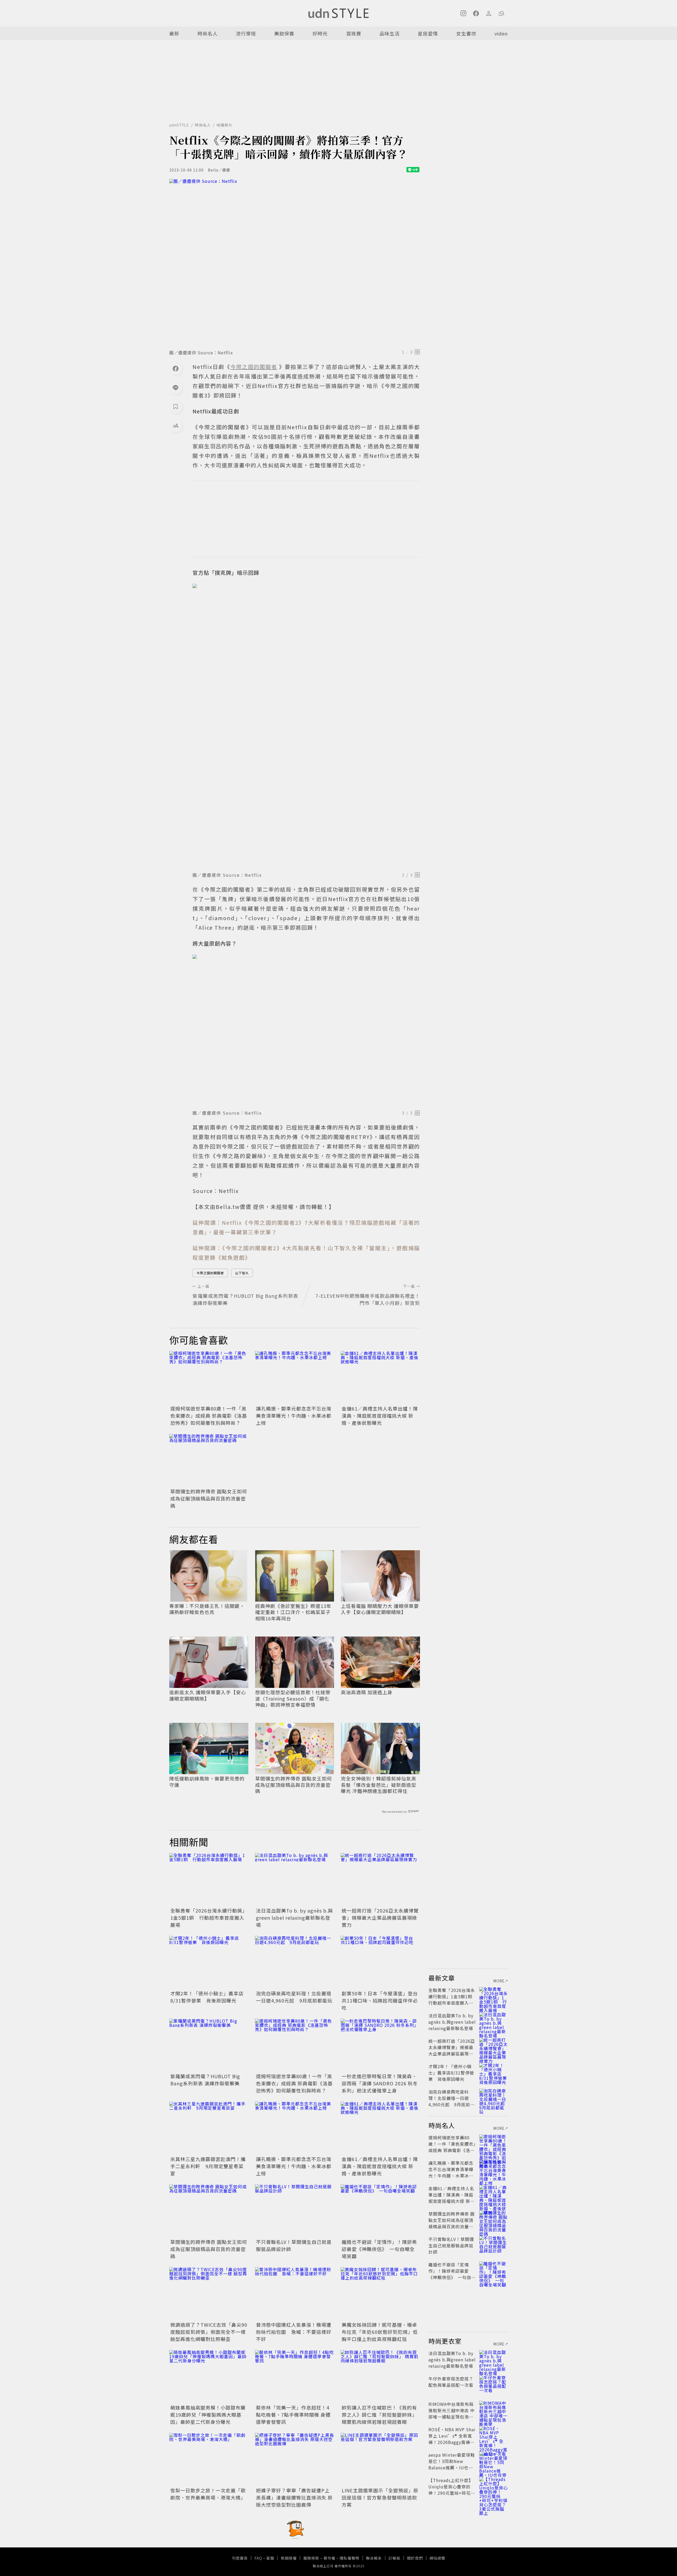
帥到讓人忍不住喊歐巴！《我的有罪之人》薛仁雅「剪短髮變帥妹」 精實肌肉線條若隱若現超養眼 (379, 2415)
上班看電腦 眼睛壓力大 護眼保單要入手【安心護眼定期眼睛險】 (380, 1609)
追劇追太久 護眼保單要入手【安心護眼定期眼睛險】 (208, 1695)
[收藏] (176, 406)
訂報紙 (394, 2558)
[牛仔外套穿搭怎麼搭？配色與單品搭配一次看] (493, 2385)
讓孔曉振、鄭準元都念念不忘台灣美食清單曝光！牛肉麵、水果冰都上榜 (294, 1416)
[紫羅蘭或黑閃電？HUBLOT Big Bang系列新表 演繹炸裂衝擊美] (209, 2045)
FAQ (258, 2558)
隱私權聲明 (349, 2558)
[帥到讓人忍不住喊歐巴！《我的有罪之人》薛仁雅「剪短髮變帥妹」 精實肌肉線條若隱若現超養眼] (380, 2376)
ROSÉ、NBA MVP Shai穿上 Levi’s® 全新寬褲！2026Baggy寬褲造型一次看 (452, 2439)
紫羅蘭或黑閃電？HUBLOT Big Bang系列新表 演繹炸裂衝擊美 (205, 2080)
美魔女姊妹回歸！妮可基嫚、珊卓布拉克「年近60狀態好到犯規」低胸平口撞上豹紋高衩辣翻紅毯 (380, 2332)
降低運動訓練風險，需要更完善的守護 (207, 1782)
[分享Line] (176, 387)
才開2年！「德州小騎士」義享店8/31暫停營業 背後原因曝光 (207, 1997)
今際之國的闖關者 (210, 1273)
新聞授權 (289, 2558)
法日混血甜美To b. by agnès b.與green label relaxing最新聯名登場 (294, 1918)
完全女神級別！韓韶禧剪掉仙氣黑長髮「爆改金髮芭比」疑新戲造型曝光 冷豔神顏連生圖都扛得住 (379, 1785)
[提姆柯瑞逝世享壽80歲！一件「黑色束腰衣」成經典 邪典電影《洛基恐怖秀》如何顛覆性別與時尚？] (209, 1377)
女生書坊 (466, 33)
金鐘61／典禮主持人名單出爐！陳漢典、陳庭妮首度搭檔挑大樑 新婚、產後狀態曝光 (380, 1416)
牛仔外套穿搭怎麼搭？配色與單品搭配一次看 (451, 2382)
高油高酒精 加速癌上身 (367, 1692)
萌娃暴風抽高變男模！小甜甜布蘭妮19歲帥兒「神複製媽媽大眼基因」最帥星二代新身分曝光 (208, 2415)
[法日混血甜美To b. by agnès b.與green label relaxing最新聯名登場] (295, 1879)
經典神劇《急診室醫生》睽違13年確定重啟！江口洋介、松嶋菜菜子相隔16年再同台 (293, 1612)
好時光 (320, 33)
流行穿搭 (246, 33)
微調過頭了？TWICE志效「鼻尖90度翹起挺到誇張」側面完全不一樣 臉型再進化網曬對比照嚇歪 (209, 2332)
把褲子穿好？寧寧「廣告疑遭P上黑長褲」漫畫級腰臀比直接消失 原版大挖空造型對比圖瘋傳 (294, 2497)
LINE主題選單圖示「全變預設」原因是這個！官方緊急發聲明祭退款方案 (380, 2497)
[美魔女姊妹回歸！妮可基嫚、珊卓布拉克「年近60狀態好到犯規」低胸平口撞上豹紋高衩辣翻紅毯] (380, 2294)
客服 (270, 2558)
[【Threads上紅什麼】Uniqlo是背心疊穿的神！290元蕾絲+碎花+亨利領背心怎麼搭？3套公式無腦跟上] (493, 2487)
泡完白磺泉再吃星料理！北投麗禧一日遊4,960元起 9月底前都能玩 (294, 1997)
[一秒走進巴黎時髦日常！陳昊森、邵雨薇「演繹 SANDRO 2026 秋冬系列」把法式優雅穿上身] (380, 2045)
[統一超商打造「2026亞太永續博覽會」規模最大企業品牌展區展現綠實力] (380, 1879)
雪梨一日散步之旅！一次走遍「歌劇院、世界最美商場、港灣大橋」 (208, 2494)
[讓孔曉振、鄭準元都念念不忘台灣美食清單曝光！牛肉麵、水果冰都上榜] (295, 1377)
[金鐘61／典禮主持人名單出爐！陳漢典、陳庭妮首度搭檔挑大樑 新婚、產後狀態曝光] (380, 1377)
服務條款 (311, 2558)
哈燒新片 (225, 125)
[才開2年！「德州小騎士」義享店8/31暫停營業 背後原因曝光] (209, 1962)
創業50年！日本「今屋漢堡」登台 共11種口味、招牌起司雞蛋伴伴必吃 (382, 2000)
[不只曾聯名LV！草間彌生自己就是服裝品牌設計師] (295, 2211)
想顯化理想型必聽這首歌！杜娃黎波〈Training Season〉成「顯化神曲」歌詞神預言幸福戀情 (293, 1698)
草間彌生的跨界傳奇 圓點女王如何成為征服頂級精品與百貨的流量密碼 (209, 1498)
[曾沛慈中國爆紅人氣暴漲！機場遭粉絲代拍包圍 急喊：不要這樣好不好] (295, 2294)
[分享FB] (176, 368)
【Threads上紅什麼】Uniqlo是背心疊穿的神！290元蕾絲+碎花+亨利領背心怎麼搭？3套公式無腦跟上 (451, 2493)
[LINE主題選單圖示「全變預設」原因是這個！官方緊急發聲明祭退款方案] (380, 2459)
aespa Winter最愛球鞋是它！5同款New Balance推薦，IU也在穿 (452, 2464)
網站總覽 (437, 2558)
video (501, 33)
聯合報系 (374, 2558)
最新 (174, 33)
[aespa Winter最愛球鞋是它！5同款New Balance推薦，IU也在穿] (493, 2461)
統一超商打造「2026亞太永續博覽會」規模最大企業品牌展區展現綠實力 (380, 1918)
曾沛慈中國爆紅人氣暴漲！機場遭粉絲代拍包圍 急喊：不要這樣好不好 (294, 2332)
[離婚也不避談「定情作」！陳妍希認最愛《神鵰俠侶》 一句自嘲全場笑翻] (380, 2211)
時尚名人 (208, 33)
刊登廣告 (240, 2558)
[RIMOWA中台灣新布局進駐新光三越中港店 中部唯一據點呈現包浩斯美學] (493, 2410)
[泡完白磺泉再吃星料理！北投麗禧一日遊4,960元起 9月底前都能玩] (295, 1962)
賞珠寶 (354, 33)
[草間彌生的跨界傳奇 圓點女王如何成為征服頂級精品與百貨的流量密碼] (209, 1460)
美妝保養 (284, 33)
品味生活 (390, 33)
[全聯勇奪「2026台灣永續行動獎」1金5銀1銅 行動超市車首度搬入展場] (209, 1879)
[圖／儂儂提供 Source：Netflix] (295, 263)
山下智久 (242, 1273)
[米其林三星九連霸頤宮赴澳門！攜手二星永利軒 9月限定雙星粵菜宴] (209, 2128)
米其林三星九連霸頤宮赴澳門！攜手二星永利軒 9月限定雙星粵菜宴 (208, 2166)
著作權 (329, 2558)
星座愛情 (428, 33)
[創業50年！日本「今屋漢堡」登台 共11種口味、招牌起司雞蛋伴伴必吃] (380, 1962)
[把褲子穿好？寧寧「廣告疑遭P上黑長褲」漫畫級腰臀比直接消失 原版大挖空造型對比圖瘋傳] (295, 2459)
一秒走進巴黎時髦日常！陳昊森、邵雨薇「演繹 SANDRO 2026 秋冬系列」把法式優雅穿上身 (380, 2083)
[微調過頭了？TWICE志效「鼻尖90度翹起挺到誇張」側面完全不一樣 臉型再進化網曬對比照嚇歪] (209, 2294)
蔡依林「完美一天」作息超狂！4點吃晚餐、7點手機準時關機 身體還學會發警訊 (293, 2415)
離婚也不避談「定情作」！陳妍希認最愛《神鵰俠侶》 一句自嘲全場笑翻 (379, 2249)
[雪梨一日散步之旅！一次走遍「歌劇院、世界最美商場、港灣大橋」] (209, 2459)
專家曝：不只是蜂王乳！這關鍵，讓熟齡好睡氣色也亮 (207, 1609)
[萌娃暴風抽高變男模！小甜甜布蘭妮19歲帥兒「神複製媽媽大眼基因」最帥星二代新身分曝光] (209, 2376)
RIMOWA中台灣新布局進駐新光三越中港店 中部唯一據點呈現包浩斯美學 (452, 2414)
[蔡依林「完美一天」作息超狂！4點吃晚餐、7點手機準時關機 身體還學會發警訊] (295, 2376)
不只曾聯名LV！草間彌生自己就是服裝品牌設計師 (451, 2245)
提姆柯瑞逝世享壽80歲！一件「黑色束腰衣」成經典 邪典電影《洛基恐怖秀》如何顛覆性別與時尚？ (209, 1416)
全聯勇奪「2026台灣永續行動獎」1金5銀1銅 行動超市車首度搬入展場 (209, 1918)
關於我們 (415, 2558)
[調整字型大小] (176, 426)
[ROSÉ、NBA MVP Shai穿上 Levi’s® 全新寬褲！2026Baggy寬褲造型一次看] (493, 2436)
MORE (499, 1981)
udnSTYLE (179, 125)
